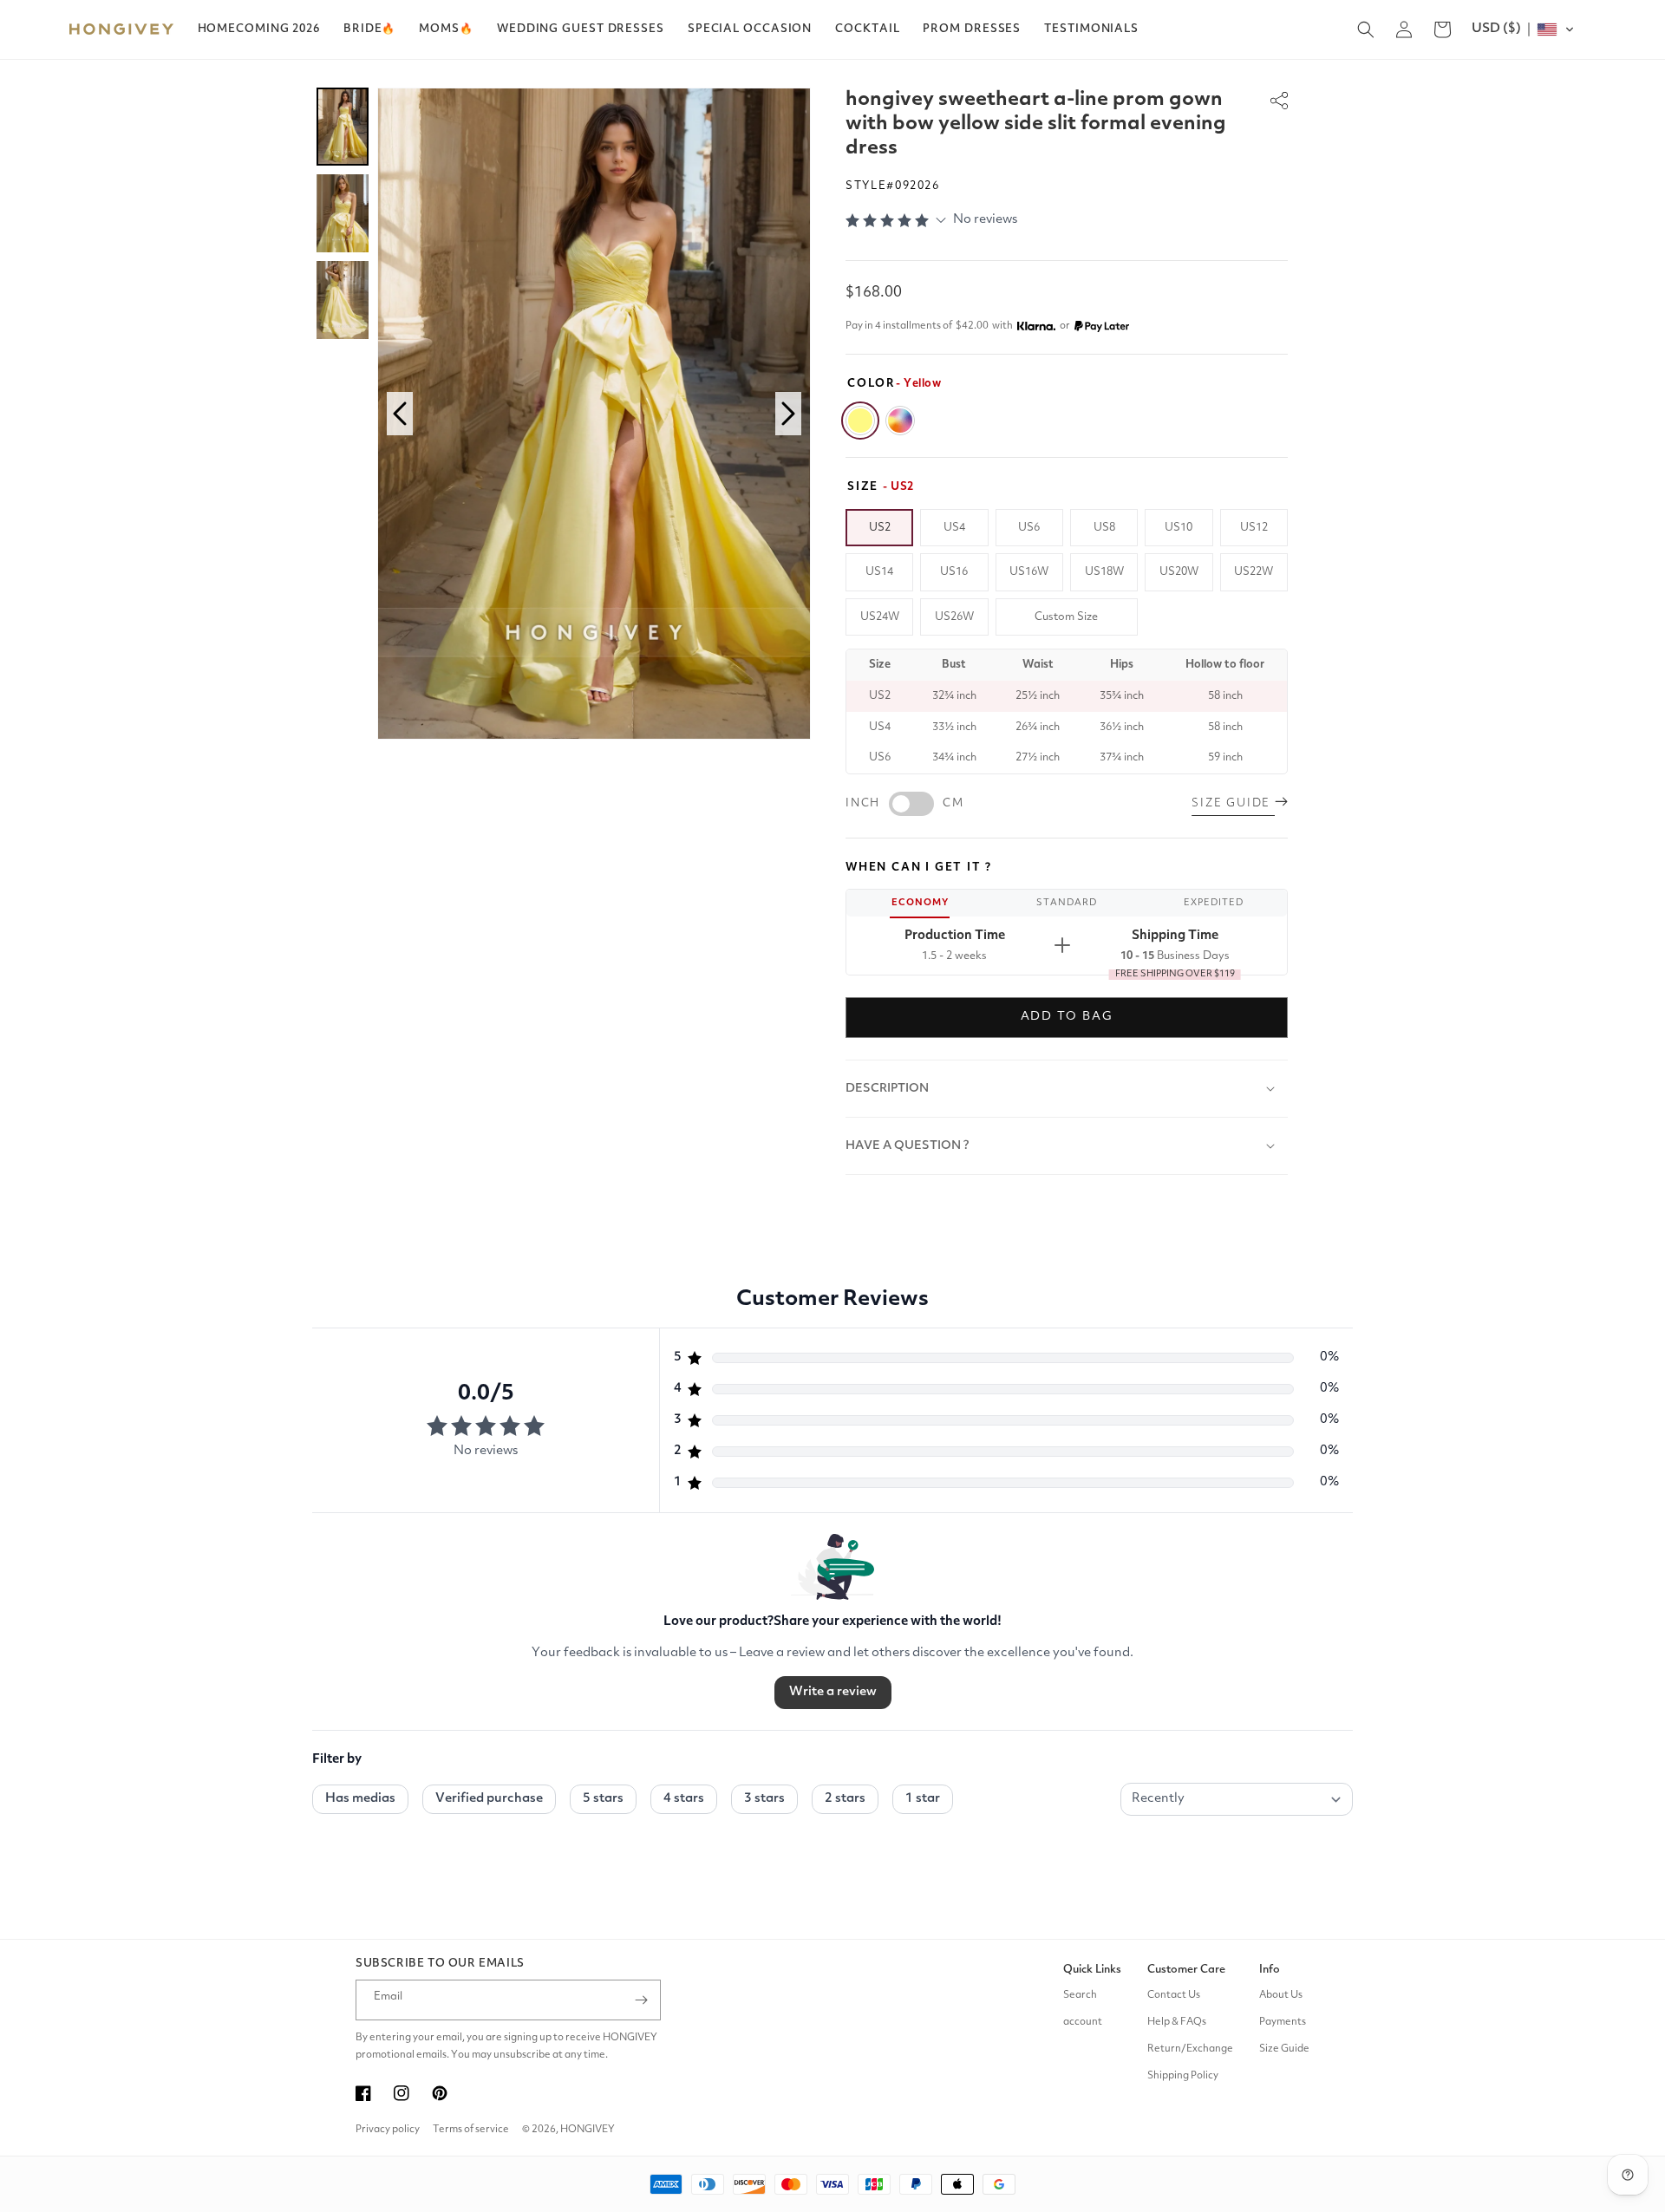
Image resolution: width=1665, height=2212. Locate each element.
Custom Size (1066, 617)
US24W (880, 617)
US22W (1254, 572)
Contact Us (1174, 1995)
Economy (920, 903)
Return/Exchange (1190, 2049)
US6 (1029, 528)
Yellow (860, 421)
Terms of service (471, 2130)
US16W (1029, 572)
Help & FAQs (1177, 2022)
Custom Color (900, 421)
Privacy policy (388, 2130)
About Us (1281, 1995)
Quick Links (1092, 1970)
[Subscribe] (641, 2000)
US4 (954, 528)
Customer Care (1186, 1970)
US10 (1179, 528)
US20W (1179, 572)
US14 (879, 572)
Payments (1283, 2022)
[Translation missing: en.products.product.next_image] (788, 414)
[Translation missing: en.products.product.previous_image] (400, 414)
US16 (954, 572)
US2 (880, 528)
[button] (369, 29)
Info (1270, 1970)
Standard (1067, 903)
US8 (1104, 528)
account (1083, 2022)
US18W (1104, 572)
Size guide (1233, 803)
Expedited (1214, 903)
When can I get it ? (919, 868)
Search (1080, 1995)
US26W (954, 617)
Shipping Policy (1183, 2076)
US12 (1254, 528)
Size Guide (1284, 2049)
